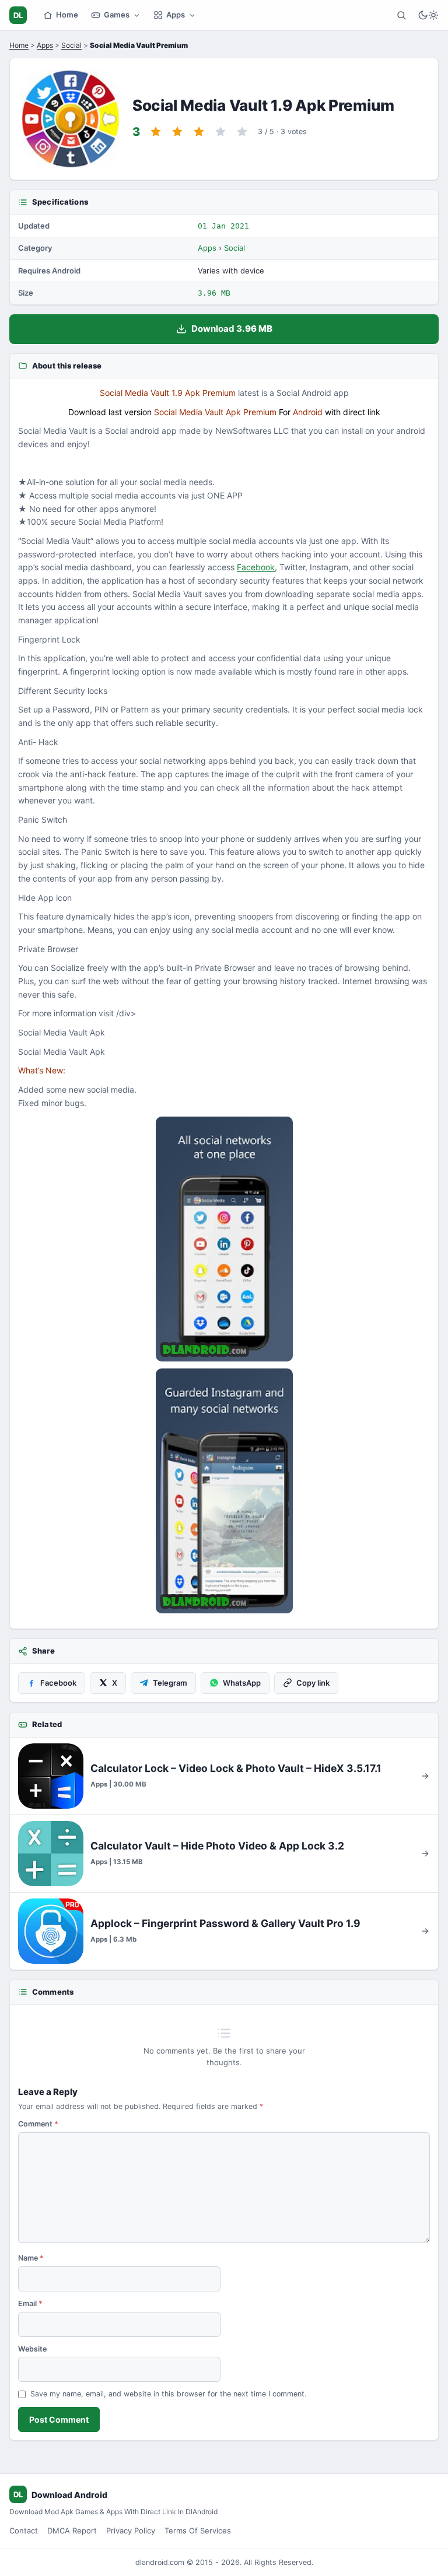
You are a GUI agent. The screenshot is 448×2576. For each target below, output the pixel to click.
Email (30, 2303)
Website (32, 2349)
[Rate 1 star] (156, 132)
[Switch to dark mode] (428, 15)
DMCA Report (72, 2531)
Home (67, 15)
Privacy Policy (131, 2531)
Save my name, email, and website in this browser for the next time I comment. (168, 2394)
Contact (24, 2531)
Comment (38, 2124)
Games (117, 15)
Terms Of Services (198, 2531)
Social (71, 45)
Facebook (256, 567)
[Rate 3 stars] (199, 132)
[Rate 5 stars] (242, 132)
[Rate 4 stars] (220, 132)
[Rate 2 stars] (177, 132)
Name (31, 2258)
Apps (176, 15)
